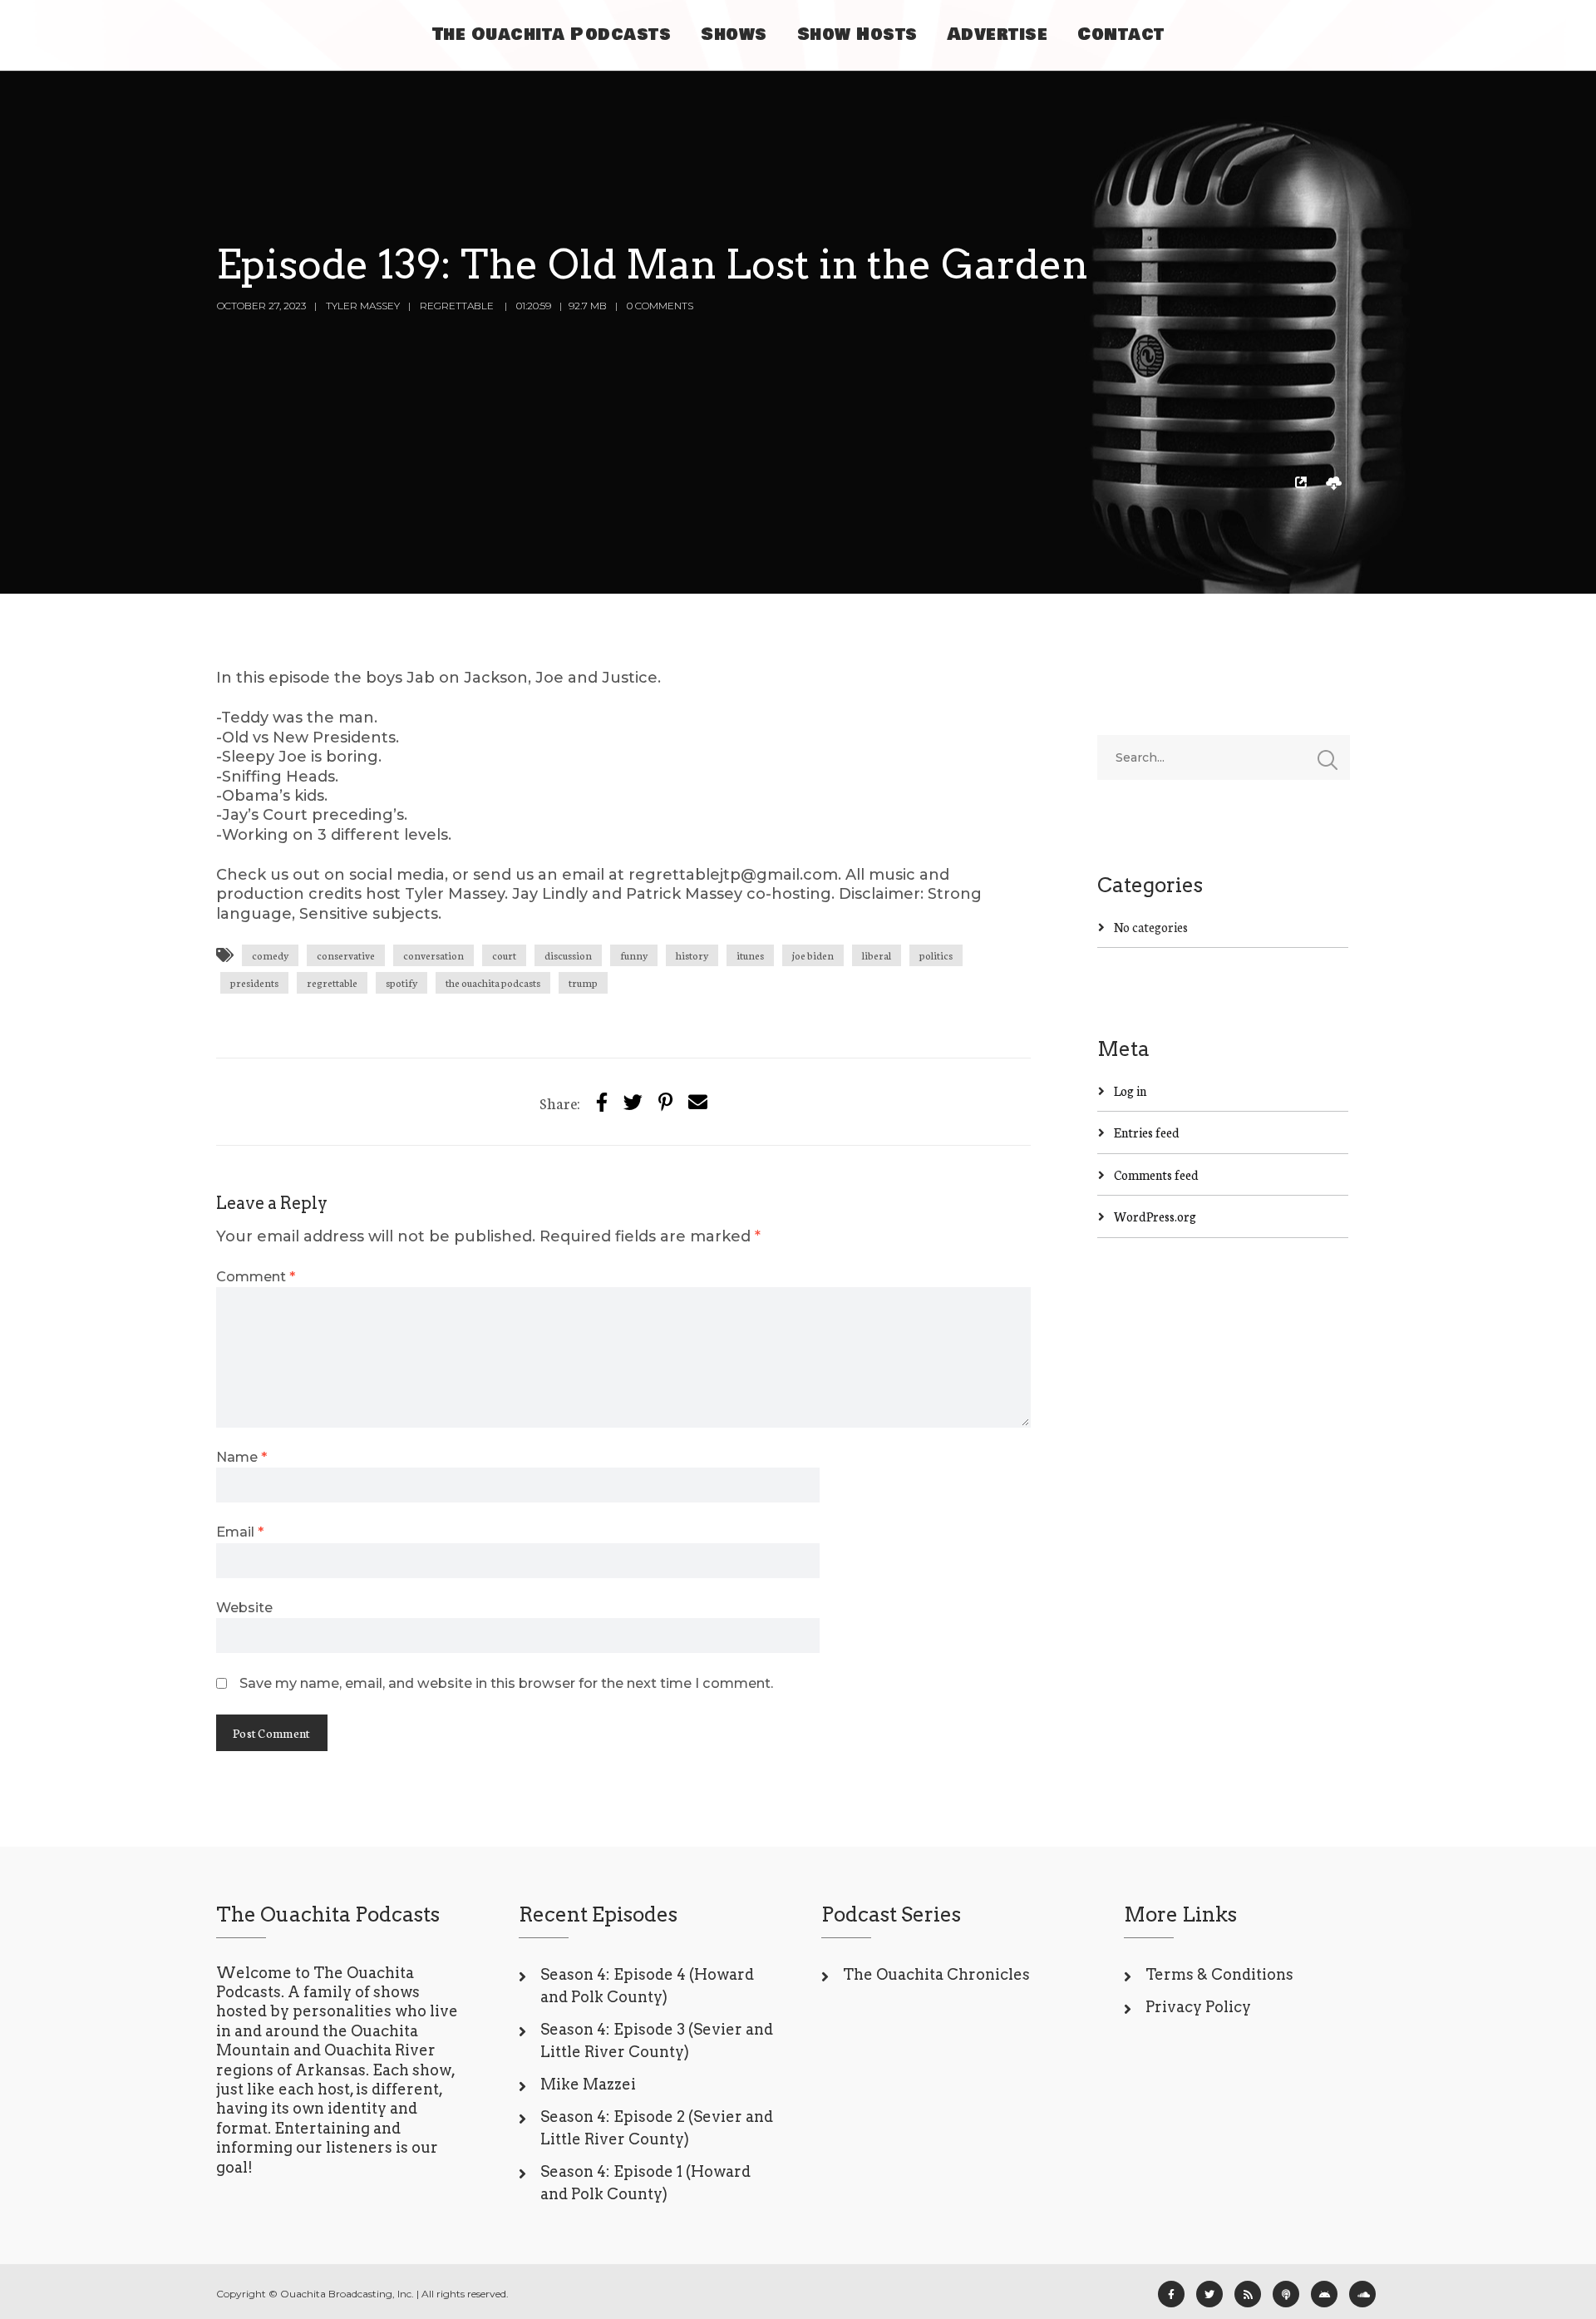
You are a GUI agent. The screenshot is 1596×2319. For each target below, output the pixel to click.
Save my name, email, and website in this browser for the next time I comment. (506, 1683)
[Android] (1324, 2294)
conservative (346, 955)
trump (583, 982)
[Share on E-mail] (698, 1101)
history (692, 955)
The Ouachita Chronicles (936, 1974)
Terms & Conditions (1219, 1974)
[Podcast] (1286, 2294)
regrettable (332, 982)
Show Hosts (857, 35)
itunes (750, 955)
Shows (734, 35)
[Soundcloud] (1362, 2294)
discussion (568, 955)
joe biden (813, 955)
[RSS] (1248, 2294)
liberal (877, 955)
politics (936, 955)
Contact (1121, 35)
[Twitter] (633, 1101)
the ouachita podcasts (493, 982)
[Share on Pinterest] (665, 1101)
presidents (254, 982)
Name (241, 1457)
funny (634, 955)
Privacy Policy (1198, 2007)
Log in (1130, 1090)
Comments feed (1156, 1174)
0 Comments (660, 306)
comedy (270, 955)
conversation (433, 955)
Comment (256, 1276)
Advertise (998, 35)
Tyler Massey (363, 306)
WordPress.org (1155, 1216)
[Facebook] (1171, 2294)
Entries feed (1147, 1132)
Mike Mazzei (588, 2084)
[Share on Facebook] (602, 1101)
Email (240, 1532)
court (504, 955)
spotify (401, 982)
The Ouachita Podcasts (552, 35)
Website (244, 1607)
